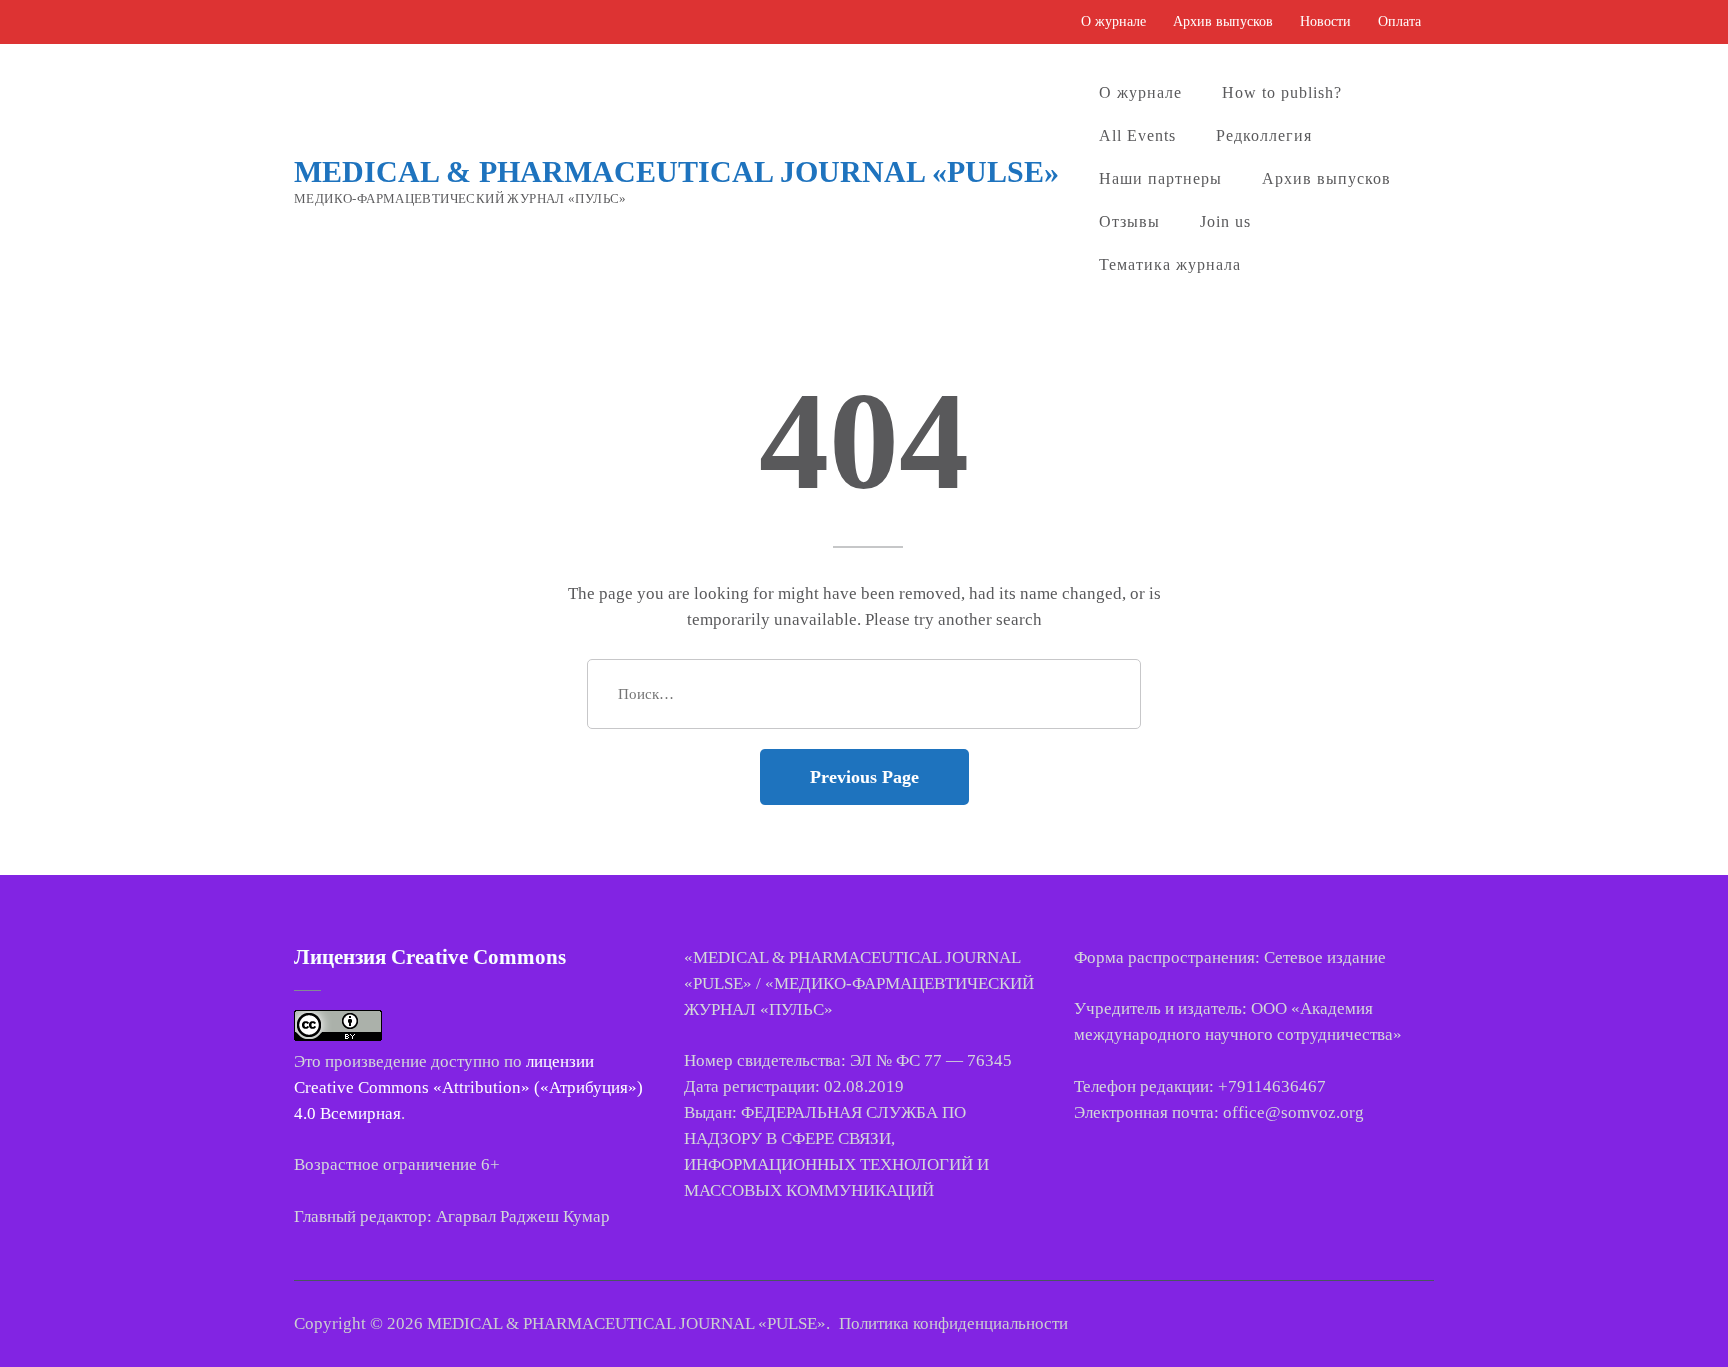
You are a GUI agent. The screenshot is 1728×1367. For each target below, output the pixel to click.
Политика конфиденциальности (953, 1323)
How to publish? (1282, 92)
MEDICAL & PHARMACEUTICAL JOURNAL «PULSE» (676, 171)
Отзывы (1129, 221)
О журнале (1113, 21)
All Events (1137, 135)
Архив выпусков (1223, 21)
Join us (1225, 221)
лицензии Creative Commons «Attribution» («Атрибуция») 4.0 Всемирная (468, 1087)
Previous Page (864, 777)
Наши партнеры (1160, 178)
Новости (1325, 21)
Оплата (1399, 21)
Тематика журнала (1170, 264)
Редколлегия (1264, 135)
